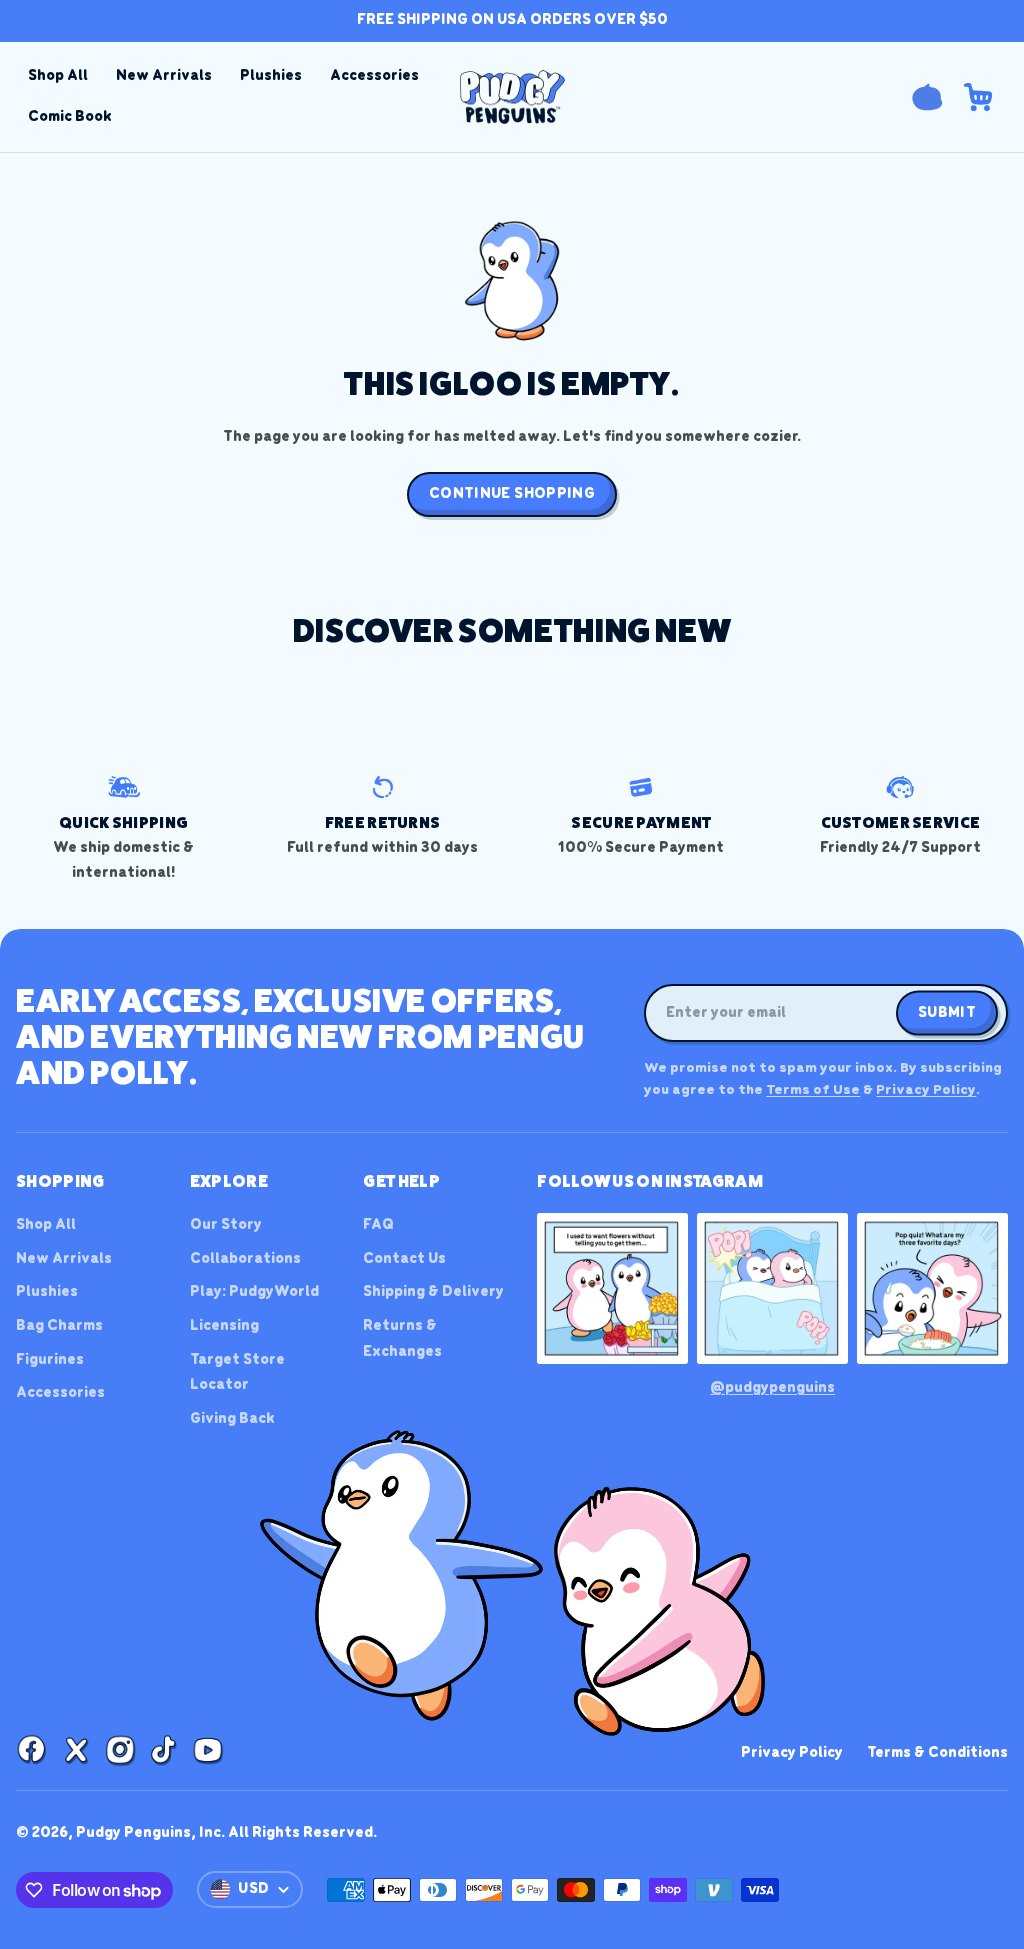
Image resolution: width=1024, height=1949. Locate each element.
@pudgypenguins (772, 1388)
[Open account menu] (927, 97)
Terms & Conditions (937, 1753)
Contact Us (404, 1259)
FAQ (378, 1225)
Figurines (50, 1360)
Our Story (226, 1225)
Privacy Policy (926, 1090)
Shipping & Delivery (433, 1292)
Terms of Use (813, 1090)
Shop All (58, 76)
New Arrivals (164, 76)
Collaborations (245, 1259)
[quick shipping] (123, 829)
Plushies (271, 76)
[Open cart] (978, 97)
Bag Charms (59, 1326)
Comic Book (70, 117)
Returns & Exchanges (402, 1339)
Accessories (374, 76)
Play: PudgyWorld (254, 1292)
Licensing (224, 1326)
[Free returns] (382, 816)
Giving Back (232, 1419)
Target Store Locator (237, 1373)
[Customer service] (900, 816)
